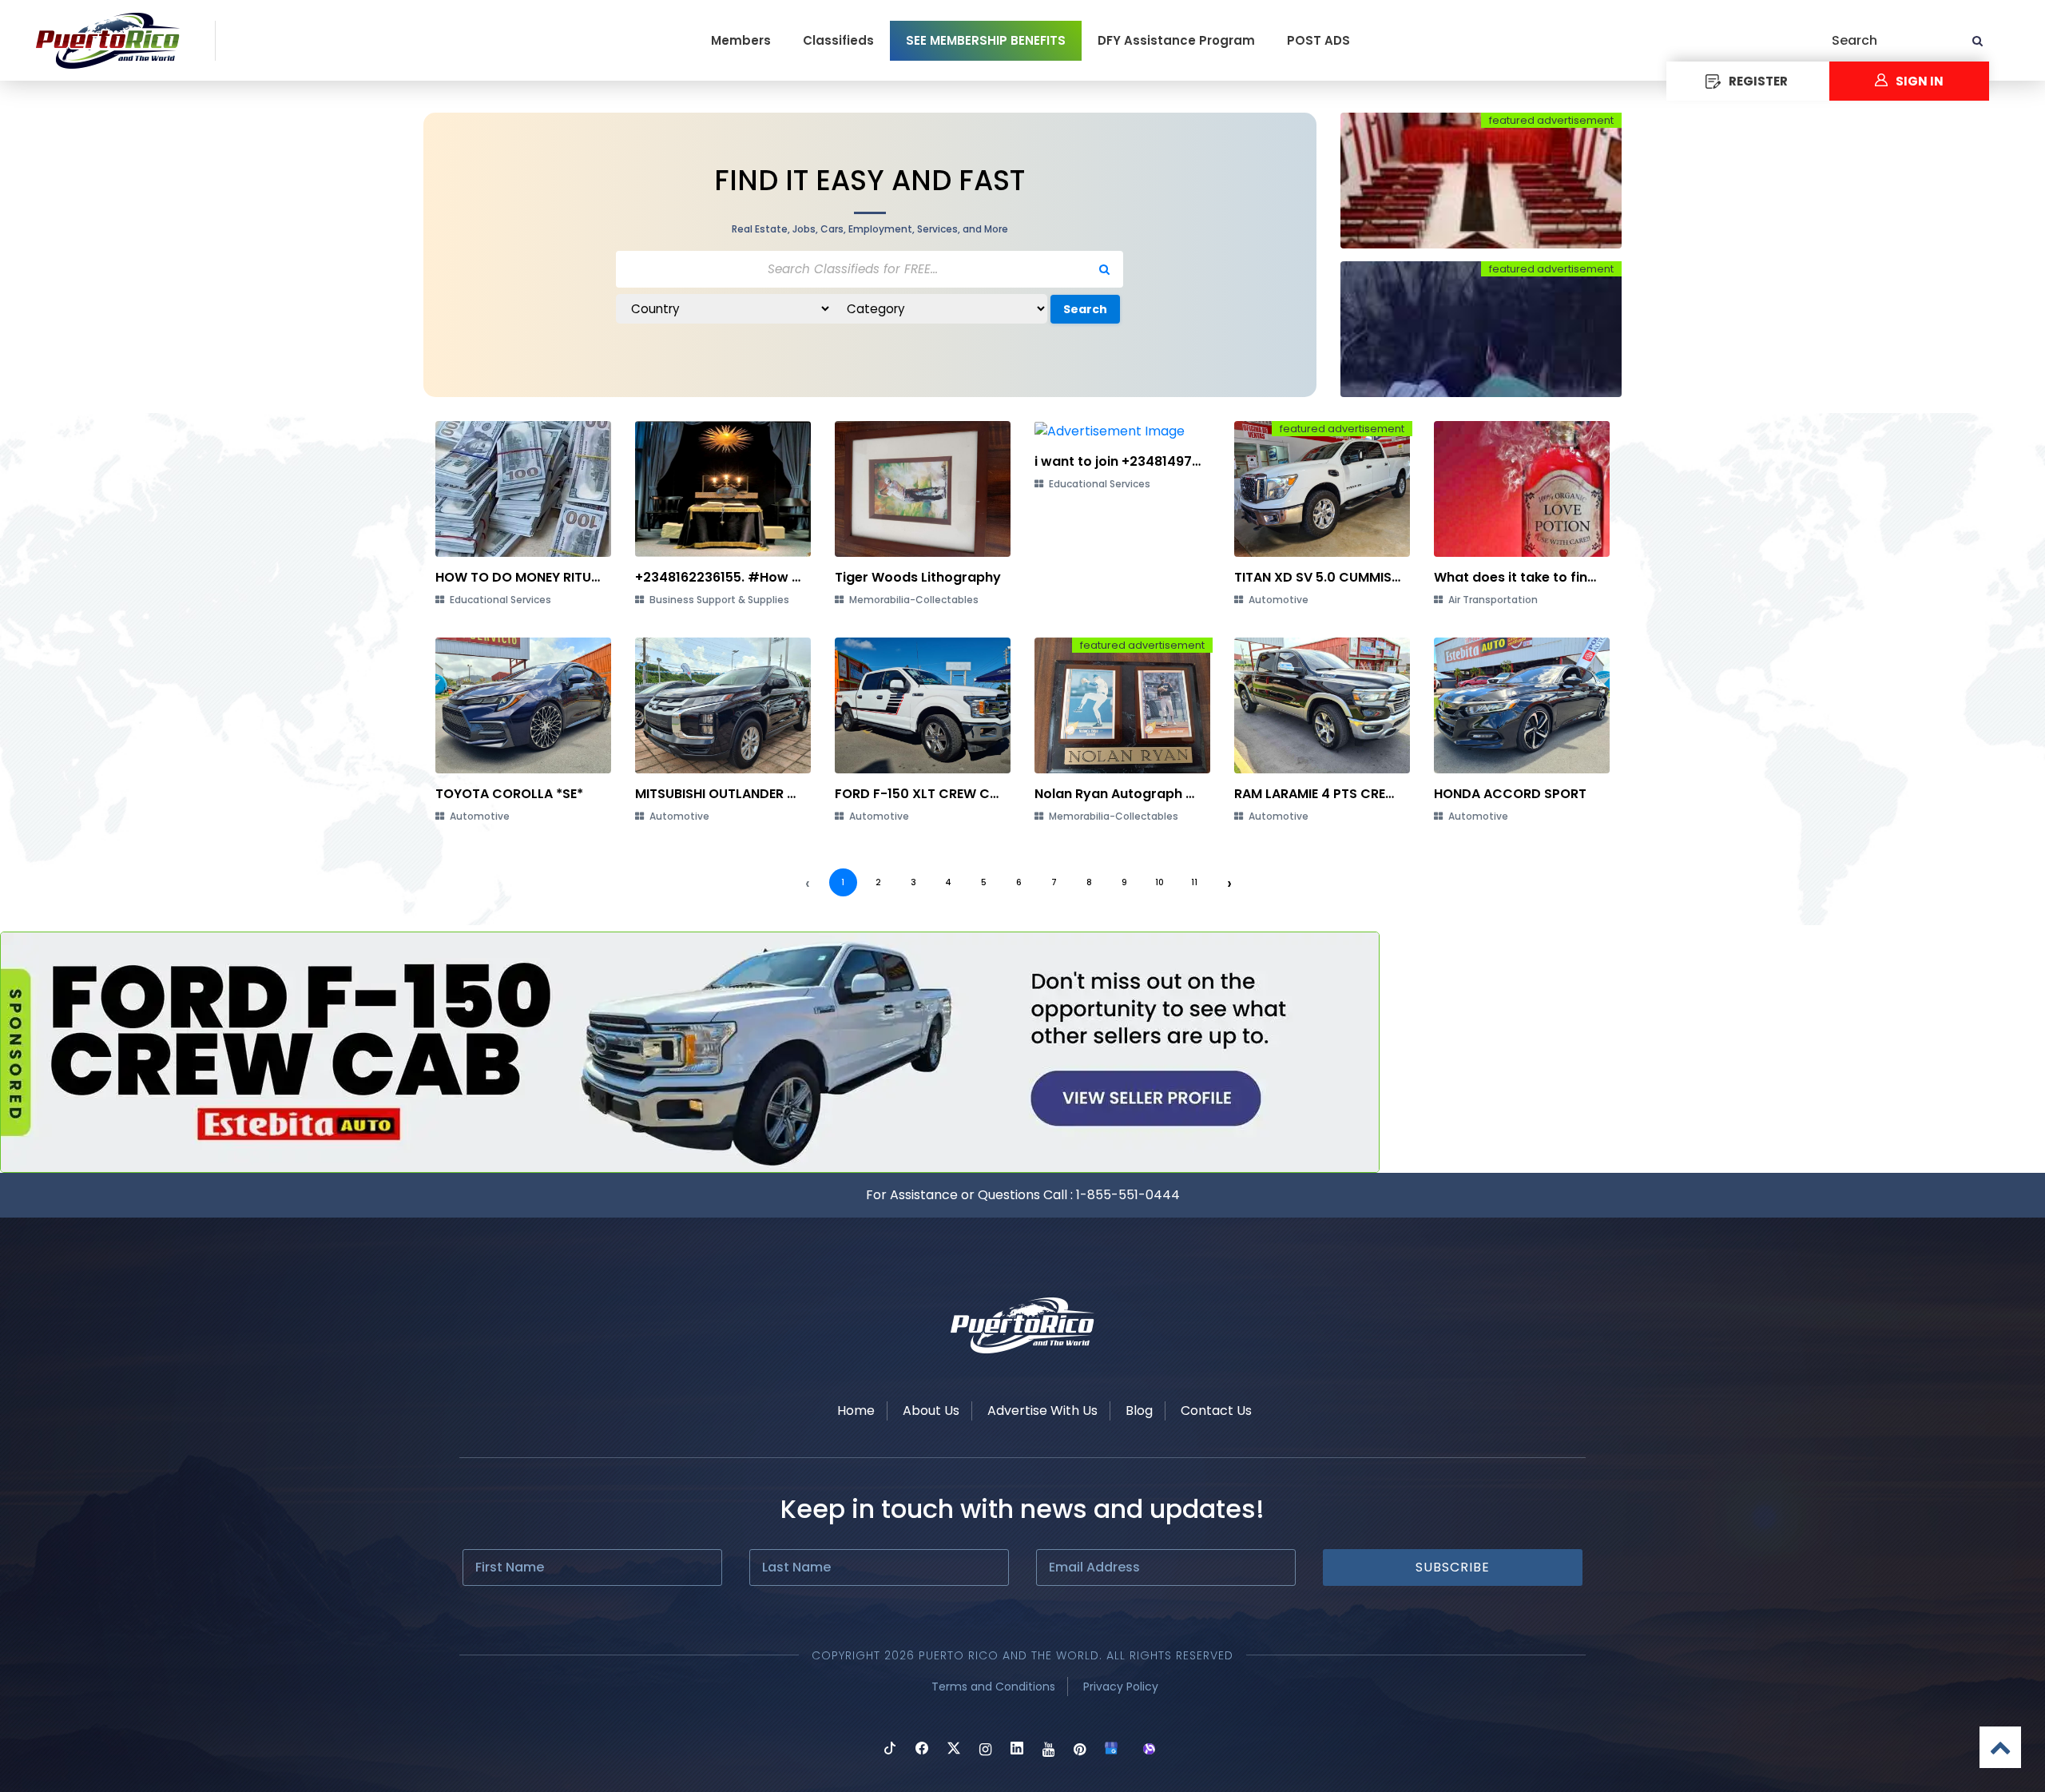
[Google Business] (1111, 1750)
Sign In (1920, 81)
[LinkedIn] (1017, 1750)
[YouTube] (1048, 1750)
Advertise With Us (1042, 1411)
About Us (931, 1411)
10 (1159, 882)
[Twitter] (954, 1750)
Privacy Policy (1121, 1687)
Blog (1139, 1411)
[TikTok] (890, 1750)
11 (1194, 882)
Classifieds (838, 40)
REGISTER (1758, 81)
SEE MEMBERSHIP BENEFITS (986, 40)
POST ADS (1318, 40)
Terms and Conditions (993, 1687)
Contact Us (1216, 1411)
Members (741, 40)
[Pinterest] (1080, 1750)
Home (856, 1411)
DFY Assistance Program (1176, 40)
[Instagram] (985, 1750)
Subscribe (1453, 1567)
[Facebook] (922, 1750)
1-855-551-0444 (1128, 1195)
